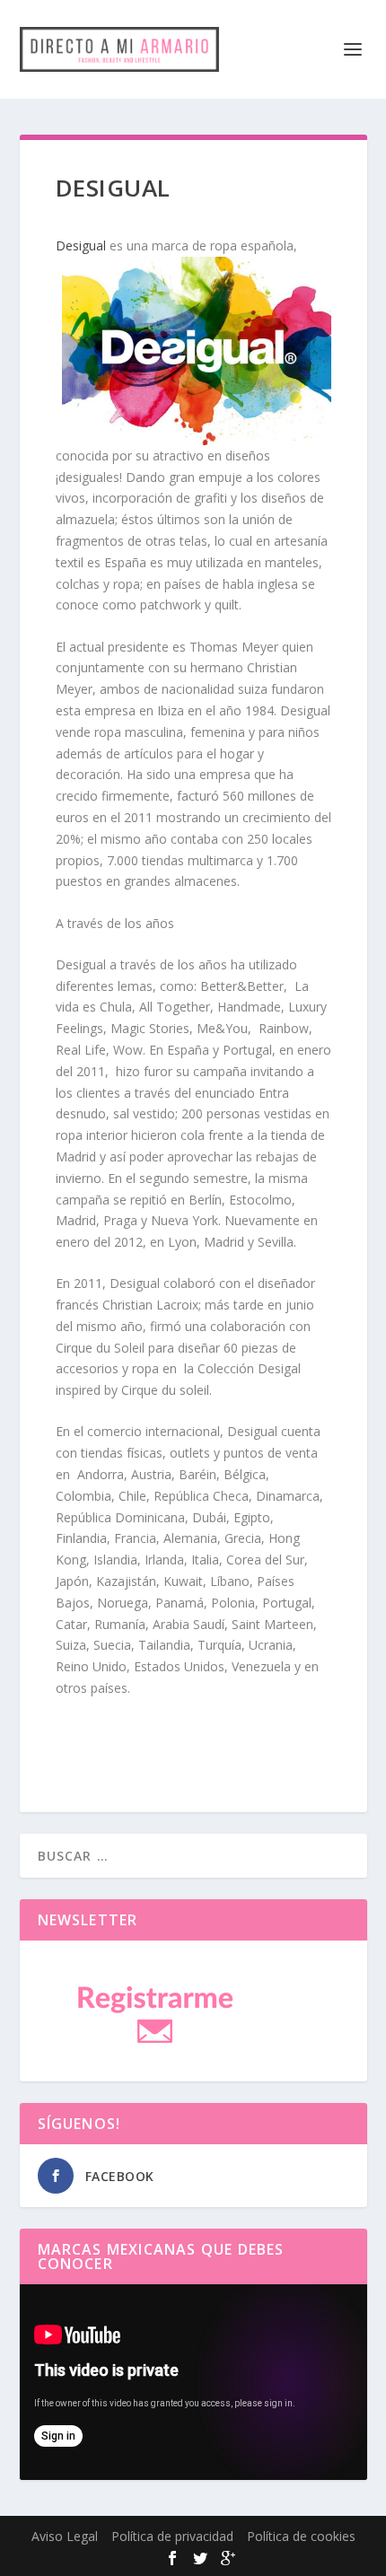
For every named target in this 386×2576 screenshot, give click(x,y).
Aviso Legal (65, 2536)
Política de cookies (301, 2536)
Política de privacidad (172, 2536)
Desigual (81, 245)
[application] (193, 2382)
